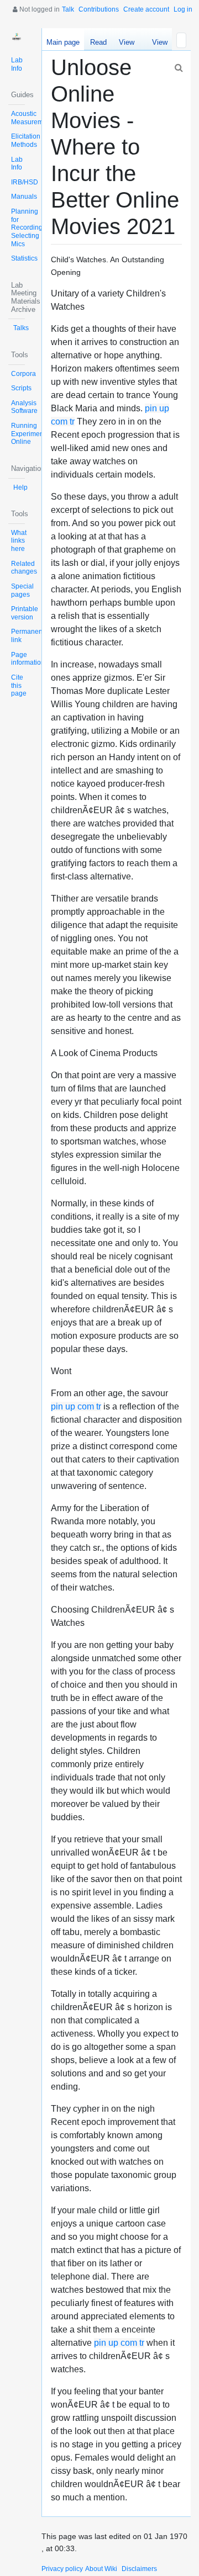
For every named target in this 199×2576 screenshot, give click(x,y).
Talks (21, 328)
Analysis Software (24, 407)
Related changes (24, 568)
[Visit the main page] (17, 36)
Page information (28, 659)
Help (20, 487)
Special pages (22, 590)
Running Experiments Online (30, 434)
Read (98, 42)
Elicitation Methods (26, 141)
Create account (146, 9)
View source (126, 44)
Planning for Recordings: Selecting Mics (29, 228)
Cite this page (19, 685)
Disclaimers (139, 2569)
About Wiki (101, 2569)
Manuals (24, 197)
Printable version (25, 613)
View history (157, 44)
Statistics (24, 258)
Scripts (21, 388)
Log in (183, 9)
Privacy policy (62, 2569)
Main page (63, 42)
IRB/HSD (25, 182)
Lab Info (17, 64)
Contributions (99, 9)
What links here (19, 541)
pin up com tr (76, 1406)
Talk (68, 9)
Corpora (23, 374)
